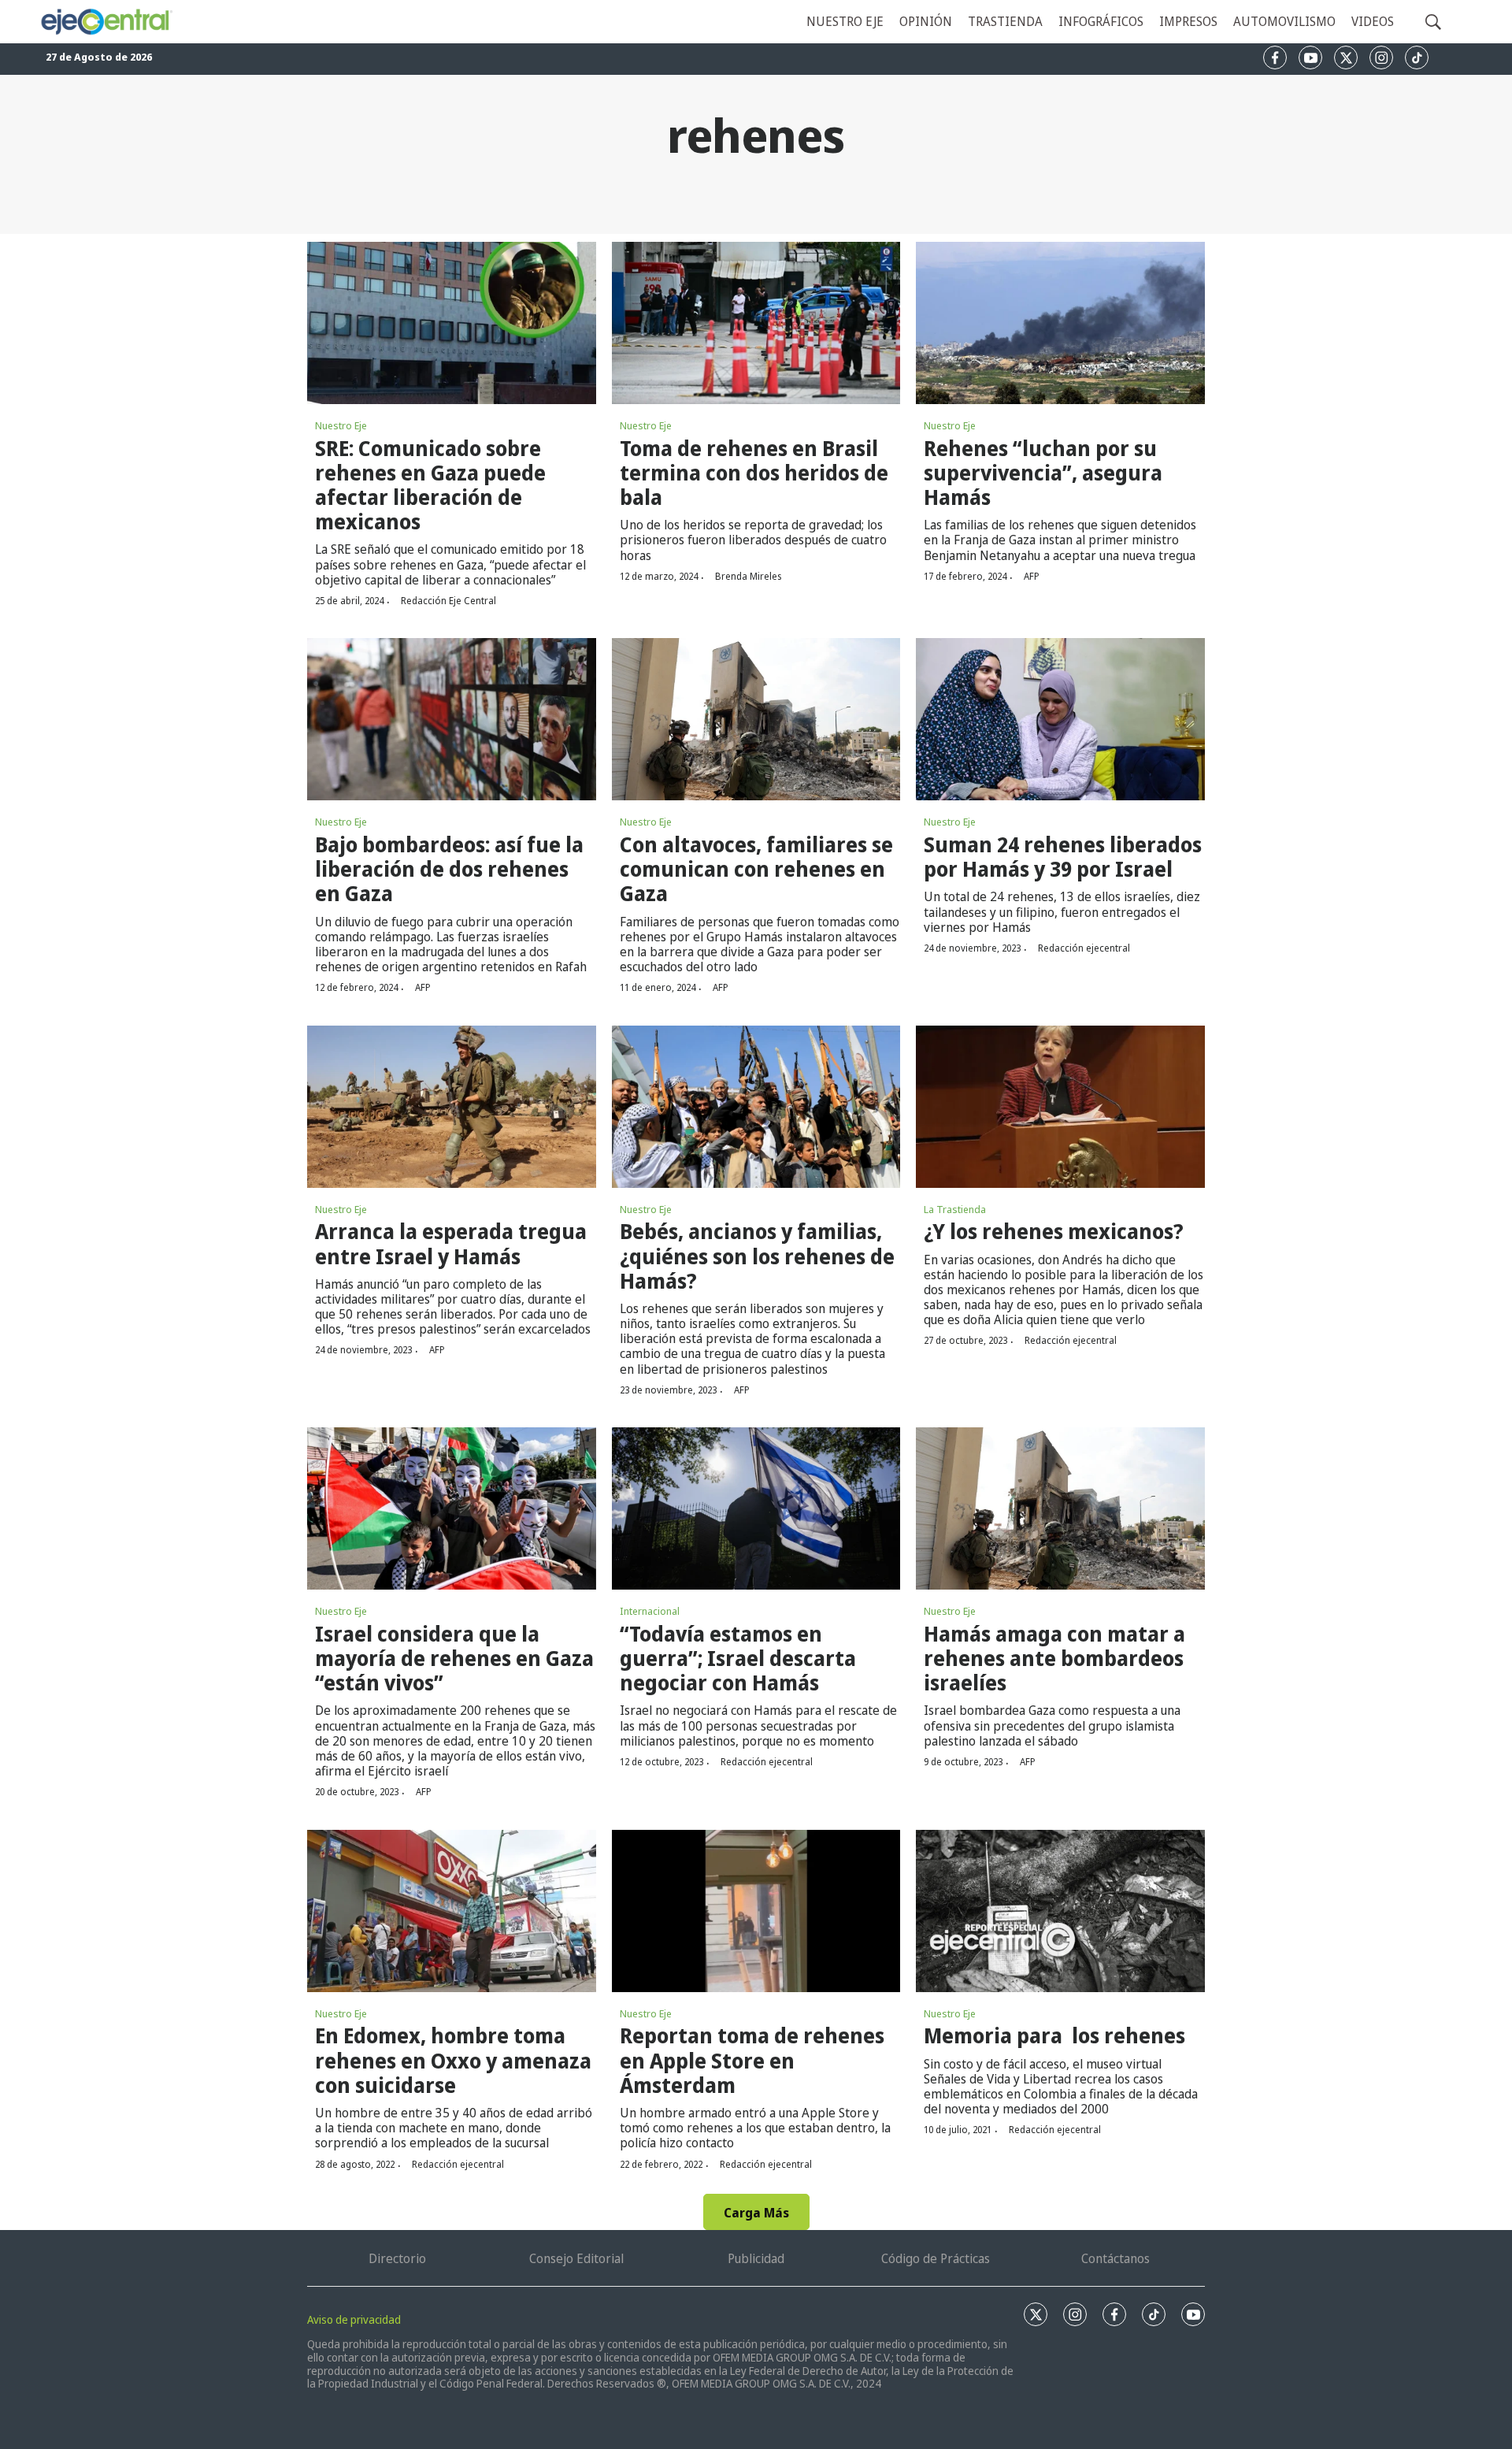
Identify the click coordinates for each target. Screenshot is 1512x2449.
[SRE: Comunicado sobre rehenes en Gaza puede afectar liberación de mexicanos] (452, 323)
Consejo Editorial (576, 2258)
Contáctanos (1115, 2258)
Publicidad (756, 2258)
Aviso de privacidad (354, 2319)
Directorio (397, 2258)
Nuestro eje (845, 21)
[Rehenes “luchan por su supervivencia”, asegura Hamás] (1060, 323)
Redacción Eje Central (448, 601)
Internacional (650, 1611)
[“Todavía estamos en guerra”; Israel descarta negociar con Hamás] (756, 1508)
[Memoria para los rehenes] (1060, 1911)
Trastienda (1005, 21)
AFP (1032, 576)
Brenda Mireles (748, 576)
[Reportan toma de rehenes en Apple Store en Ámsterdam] (756, 1911)
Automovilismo (1284, 21)
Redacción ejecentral (1084, 948)
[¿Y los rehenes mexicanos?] (1060, 1107)
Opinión (926, 21)
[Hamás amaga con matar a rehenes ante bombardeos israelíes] (1060, 1508)
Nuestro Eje (341, 425)
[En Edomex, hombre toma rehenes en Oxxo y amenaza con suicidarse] (452, 1911)
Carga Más (756, 2213)
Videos (1373, 21)
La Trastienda (955, 1209)
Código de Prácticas (936, 2258)
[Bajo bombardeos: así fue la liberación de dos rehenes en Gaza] (452, 719)
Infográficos (1101, 21)
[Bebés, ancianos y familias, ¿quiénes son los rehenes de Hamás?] (756, 1107)
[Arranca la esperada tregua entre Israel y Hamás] (452, 1107)
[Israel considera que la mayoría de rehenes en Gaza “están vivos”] (452, 1508)
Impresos (1188, 21)
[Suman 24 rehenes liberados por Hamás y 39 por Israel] (1060, 719)
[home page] (106, 22)
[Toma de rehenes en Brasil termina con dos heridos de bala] (756, 323)
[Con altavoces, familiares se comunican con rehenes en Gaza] (756, 719)
